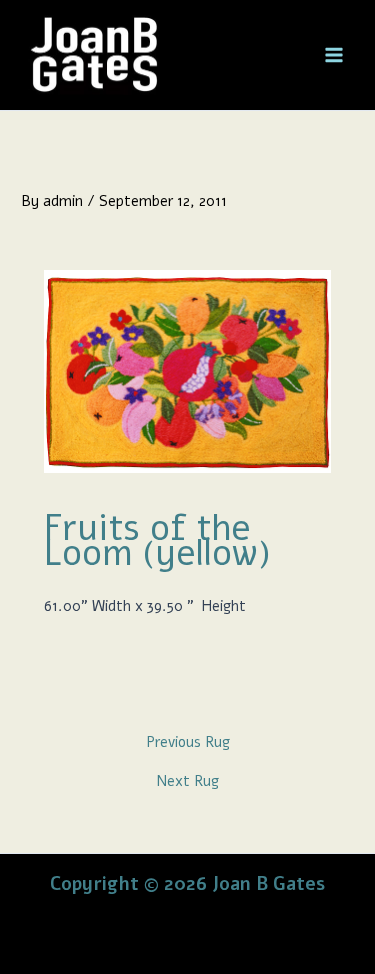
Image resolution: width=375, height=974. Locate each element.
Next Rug (188, 781)
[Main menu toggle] (334, 55)
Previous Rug (188, 742)
